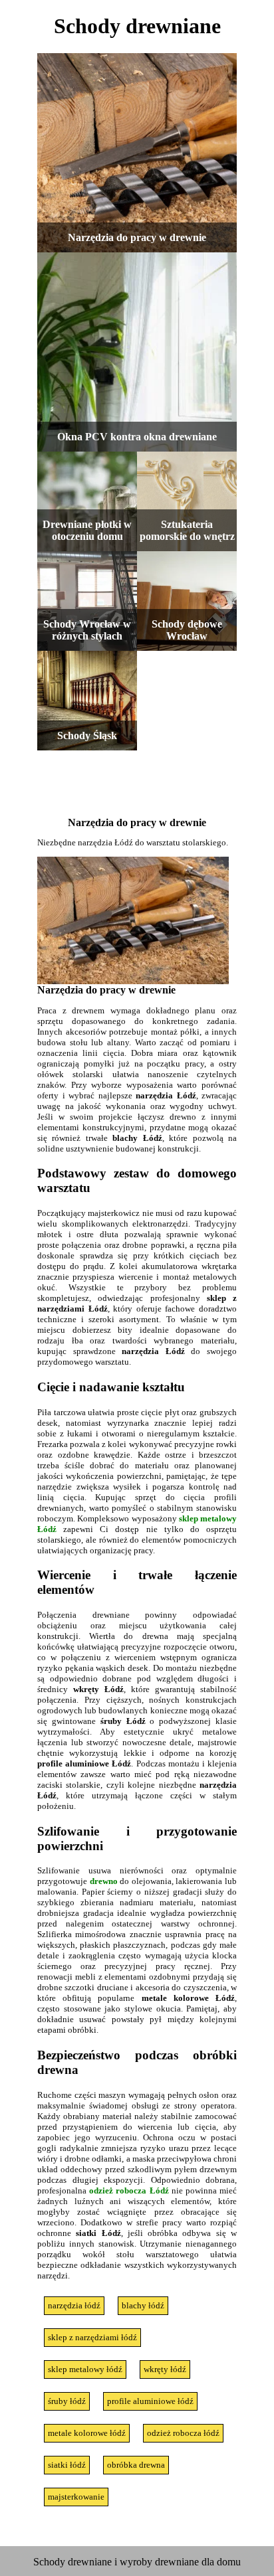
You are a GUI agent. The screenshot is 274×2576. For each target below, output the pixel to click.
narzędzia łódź (74, 2305)
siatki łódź (67, 2465)
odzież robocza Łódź (129, 2190)
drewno (104, 1881)
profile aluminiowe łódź (150, 2401)
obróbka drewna (136, 2465)
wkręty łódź (165, 2369)
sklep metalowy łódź (85, 2369)
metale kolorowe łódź (87, 2433)
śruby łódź (67, 2401)
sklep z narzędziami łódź (92, 2337)
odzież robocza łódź (183, 2433)
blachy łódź (143, 2305)
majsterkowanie (76, 2497)
